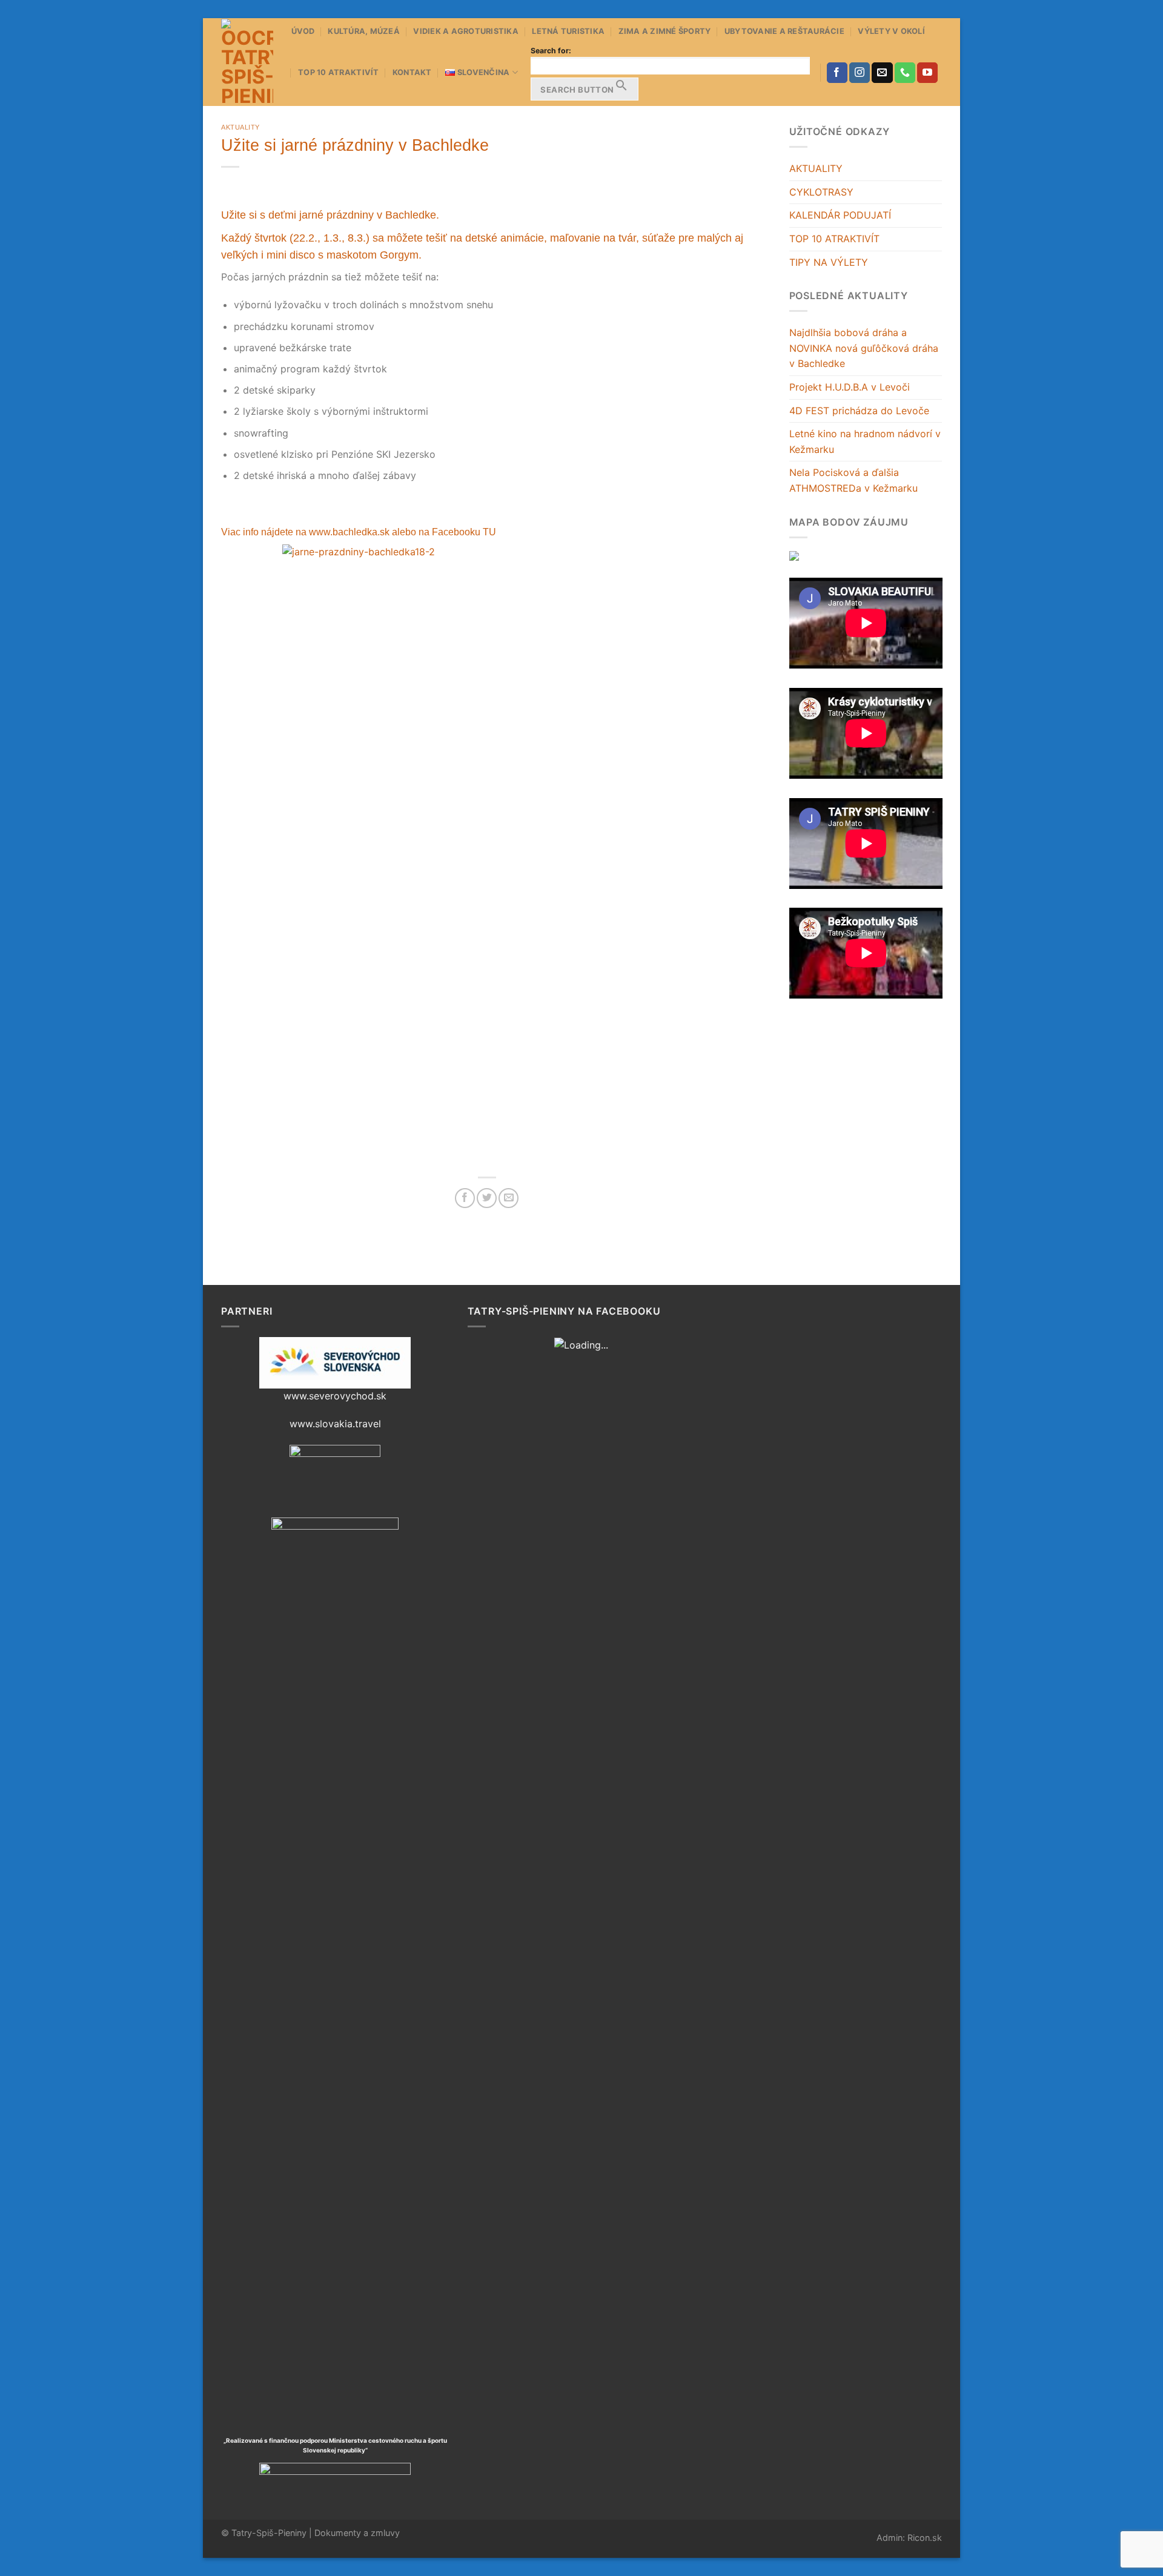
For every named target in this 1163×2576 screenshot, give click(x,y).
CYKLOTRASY (821, 192)
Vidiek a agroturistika (466, 31)
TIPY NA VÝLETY (829, 262)
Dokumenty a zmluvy (357, 2533)
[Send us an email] (882, 73)
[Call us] (905, 73)
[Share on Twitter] (487, 1198)
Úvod (303, 31)
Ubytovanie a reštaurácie (784, 31)
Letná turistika (568, 31)
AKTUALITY (816, 168)
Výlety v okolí (891, 31)
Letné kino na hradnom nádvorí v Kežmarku (865, 441)
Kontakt (412, 72)
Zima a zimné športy (665, 31)
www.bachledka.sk (350, 532)
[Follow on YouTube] (927, 73)
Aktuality (240, 127)
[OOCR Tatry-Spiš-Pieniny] (247, 62)
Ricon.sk (925, 2538)
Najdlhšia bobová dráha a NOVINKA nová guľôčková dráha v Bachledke (864, 348)
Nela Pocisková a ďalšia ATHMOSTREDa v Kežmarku (853, 480)
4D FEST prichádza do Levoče (859, 411)
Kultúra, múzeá (364, 31)
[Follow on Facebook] (837, 73)
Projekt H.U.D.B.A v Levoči (850, 387)
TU (489, 532)
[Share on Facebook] (465, 1198)
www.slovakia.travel (335, 1424)
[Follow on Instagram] (860, 73)
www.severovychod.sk (335, 1396)
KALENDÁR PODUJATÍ (840, 215)
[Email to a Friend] (509, 1198)
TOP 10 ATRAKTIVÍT (338, 72)
